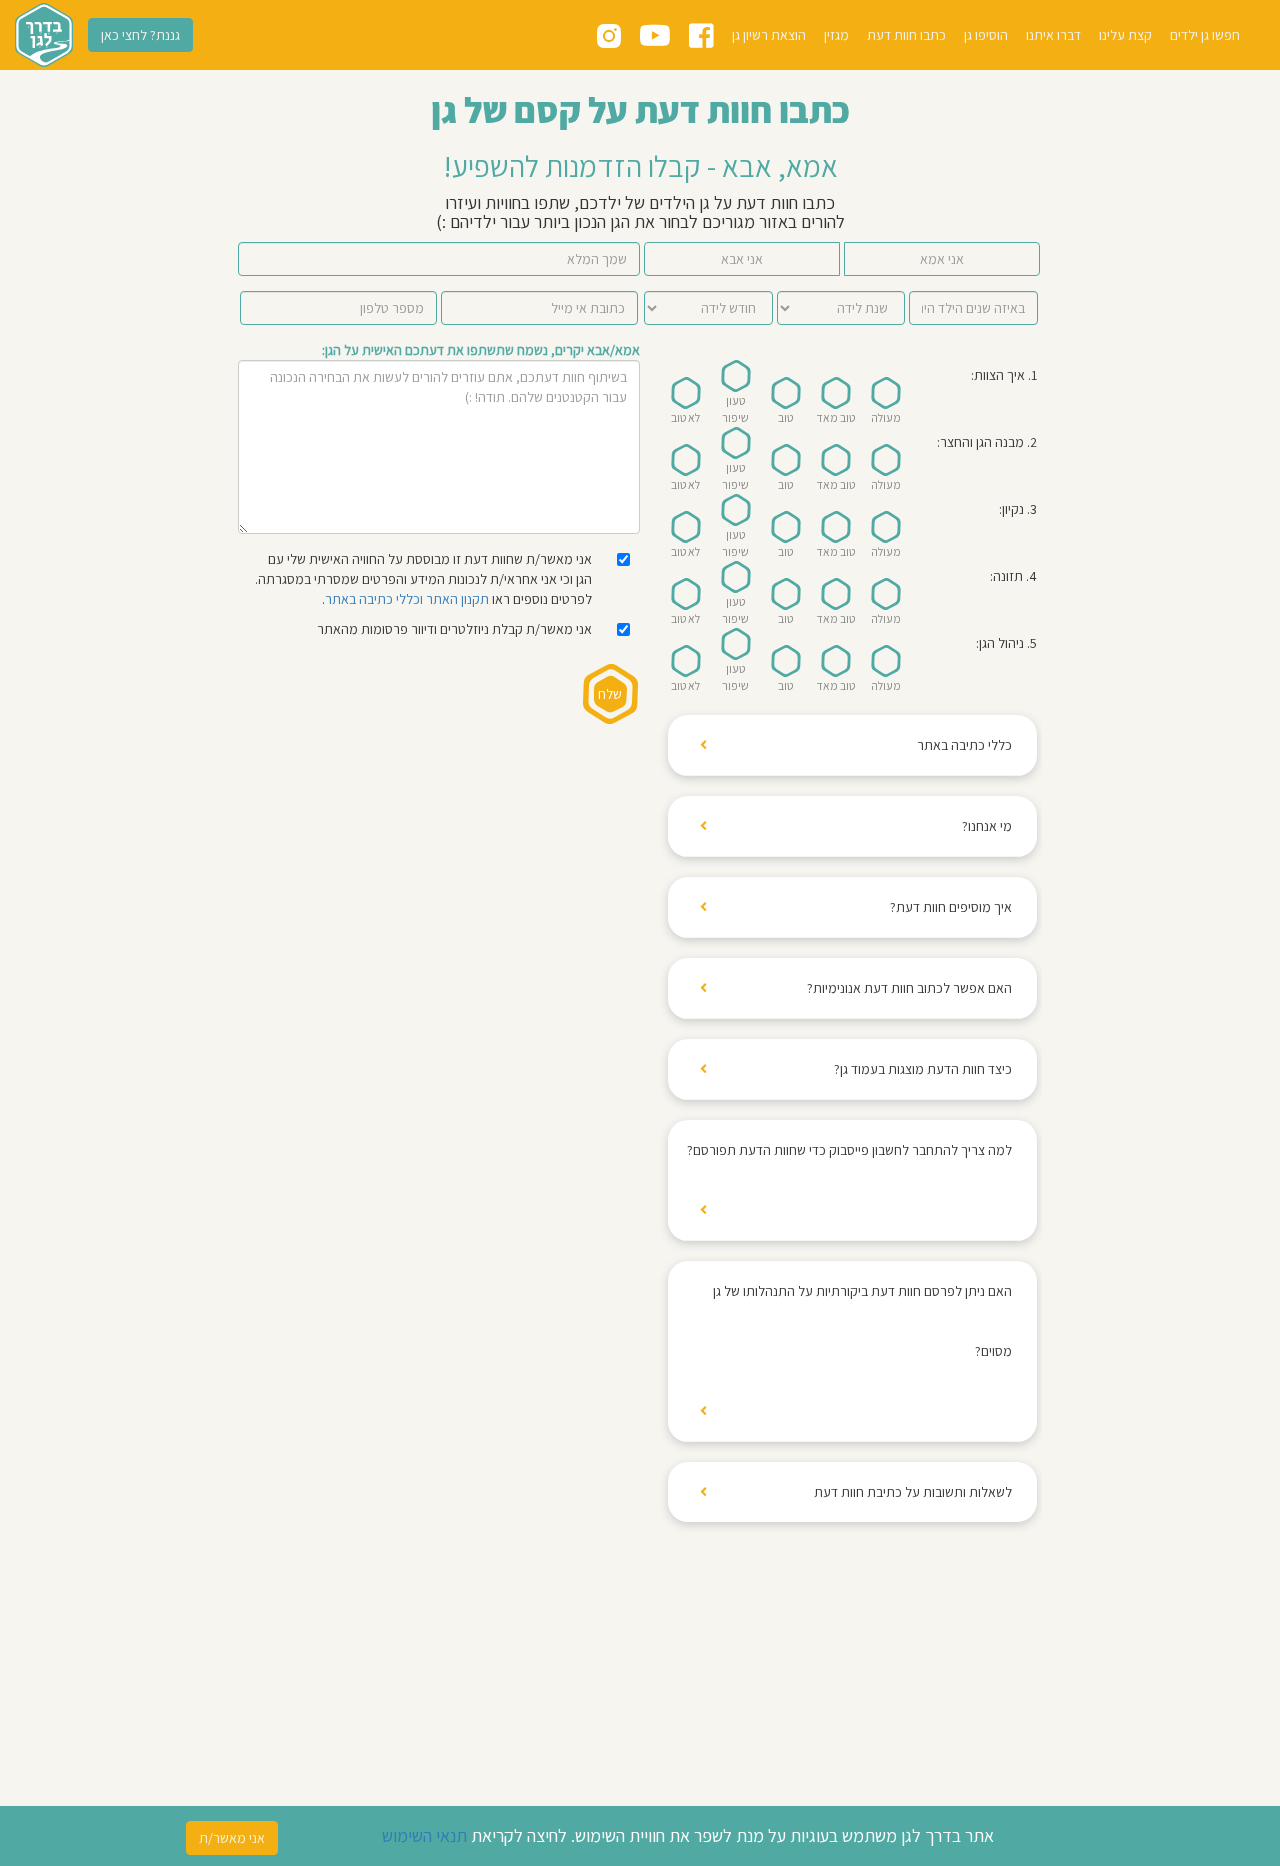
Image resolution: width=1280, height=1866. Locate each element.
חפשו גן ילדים (1205, 35)
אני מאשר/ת (232, 1838)
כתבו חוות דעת (906, 35)
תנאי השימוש (424, 1835)
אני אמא (942, 259)
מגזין (836, 35)
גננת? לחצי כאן (140, 35)
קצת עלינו (1125, 35)
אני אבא (742, 259)
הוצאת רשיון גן (769, 35)
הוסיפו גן (986, 35)
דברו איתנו (1053, 35)
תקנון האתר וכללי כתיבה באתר (407, 599)
